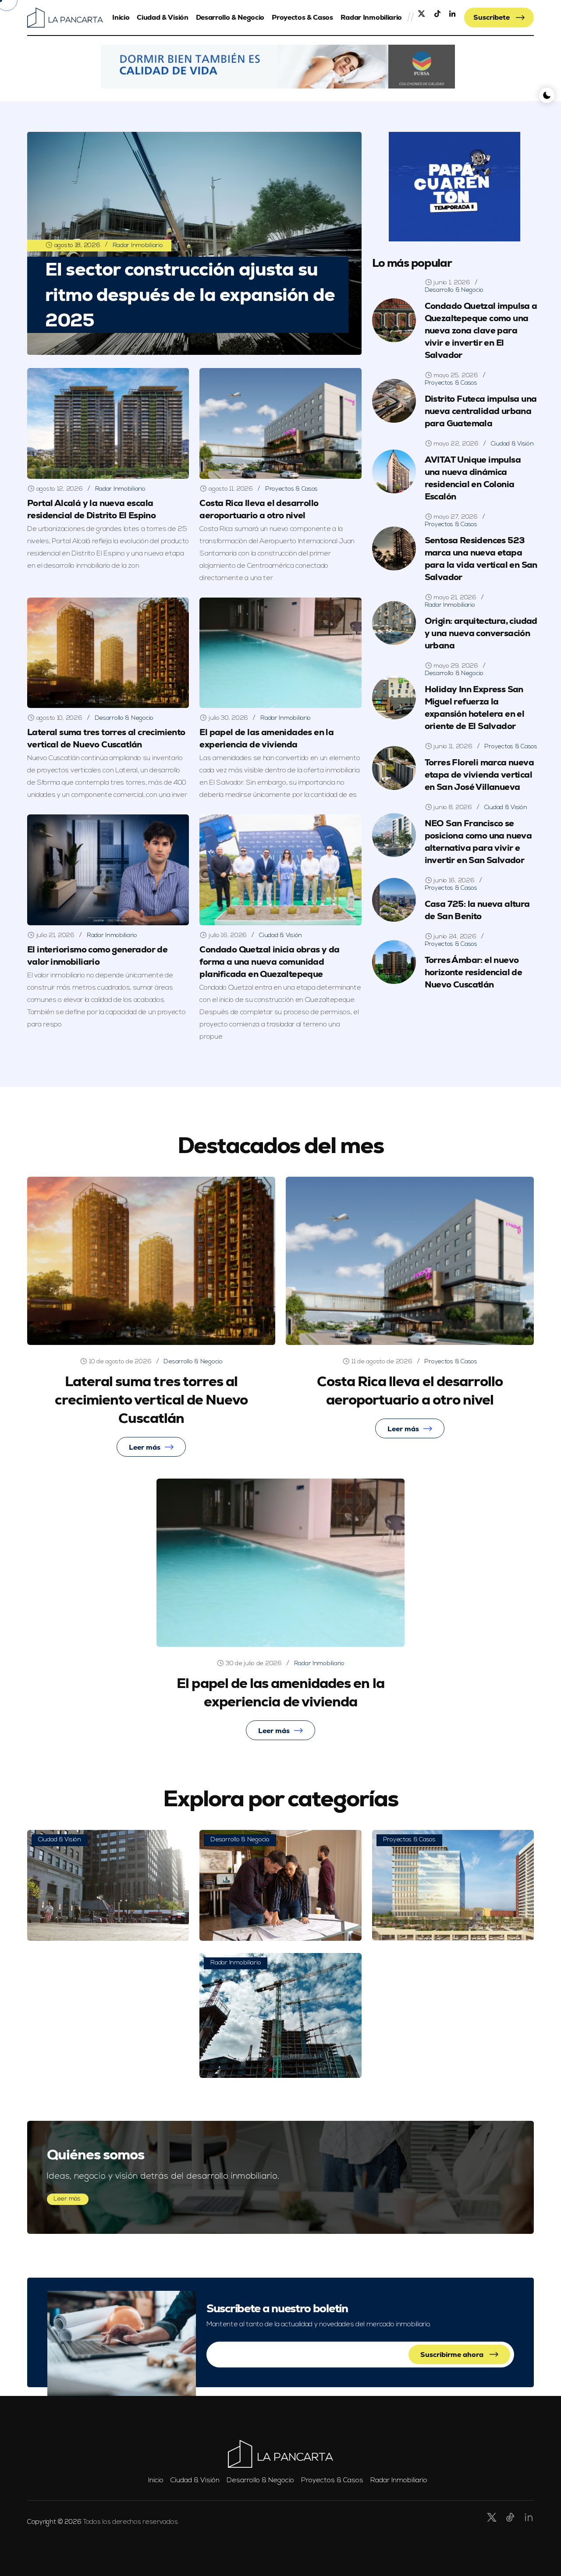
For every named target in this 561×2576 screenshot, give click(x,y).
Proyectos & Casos (302, 17)
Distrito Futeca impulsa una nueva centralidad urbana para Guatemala (481, 411)
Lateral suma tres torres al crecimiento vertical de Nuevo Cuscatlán (106, 738)
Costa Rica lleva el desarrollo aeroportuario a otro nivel (410, 1391)
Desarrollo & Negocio (230, 17)
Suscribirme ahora (453, 2355)
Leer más (145, 1447)
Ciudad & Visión (162, 17)
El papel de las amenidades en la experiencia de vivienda (266, 738)
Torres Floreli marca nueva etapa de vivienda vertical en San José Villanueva (479, 775)
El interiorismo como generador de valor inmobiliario (97, 955)
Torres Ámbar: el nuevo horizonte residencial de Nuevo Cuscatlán (474, 972)
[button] (278, 67)
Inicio (121, 17)
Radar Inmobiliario (371, 17)
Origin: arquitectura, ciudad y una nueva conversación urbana (481, 633)
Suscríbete (492, 17)
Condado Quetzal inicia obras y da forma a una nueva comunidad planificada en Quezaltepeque (269, 962)
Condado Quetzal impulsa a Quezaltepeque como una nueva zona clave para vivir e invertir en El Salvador (481, 330)
